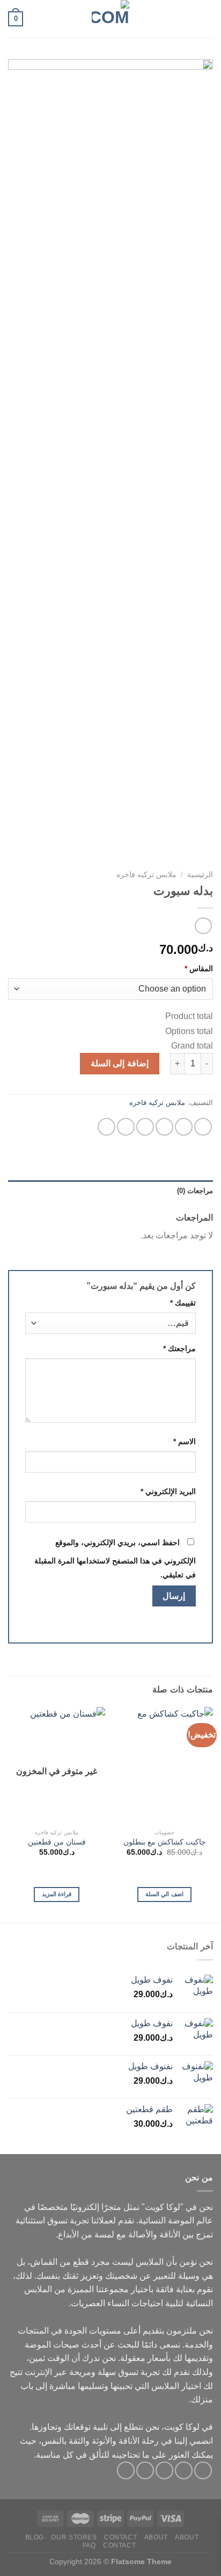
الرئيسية (200, 875)
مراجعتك (179, 1348)
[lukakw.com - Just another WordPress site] (110, 19)
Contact (120, 2537)
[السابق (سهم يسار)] (27, 1288)
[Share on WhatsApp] (203, 1127)
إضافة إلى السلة (120, 1063)
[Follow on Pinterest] (126, 2470)
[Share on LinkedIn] (106, 1127)
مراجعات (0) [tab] (195, 1191)
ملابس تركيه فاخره (146, 875)
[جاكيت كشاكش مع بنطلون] (164, 1765)
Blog (35, 2537)
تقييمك (183, 1303)
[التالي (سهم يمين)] (202, 1288)
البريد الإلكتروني (168, 1491)
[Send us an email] (145, 2470)
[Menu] (207, 19)
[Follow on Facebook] (203, 2470)
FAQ (89, 2545)
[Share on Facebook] (184, 1127)
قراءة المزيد (57, 1894)
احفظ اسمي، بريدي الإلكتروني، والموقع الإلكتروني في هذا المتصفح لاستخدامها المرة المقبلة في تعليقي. (115, 1559)
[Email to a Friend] (145, 1127)
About (187, 2537)
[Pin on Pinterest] (126, 1127)
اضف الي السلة (164, 1894)
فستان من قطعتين (57, 1842)
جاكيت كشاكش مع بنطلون (165, 1842)
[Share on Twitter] (164, 1127)
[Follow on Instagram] (184, 2470)
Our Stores (74, 2537)
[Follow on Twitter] (164, 2470)
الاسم (185, 1441)
